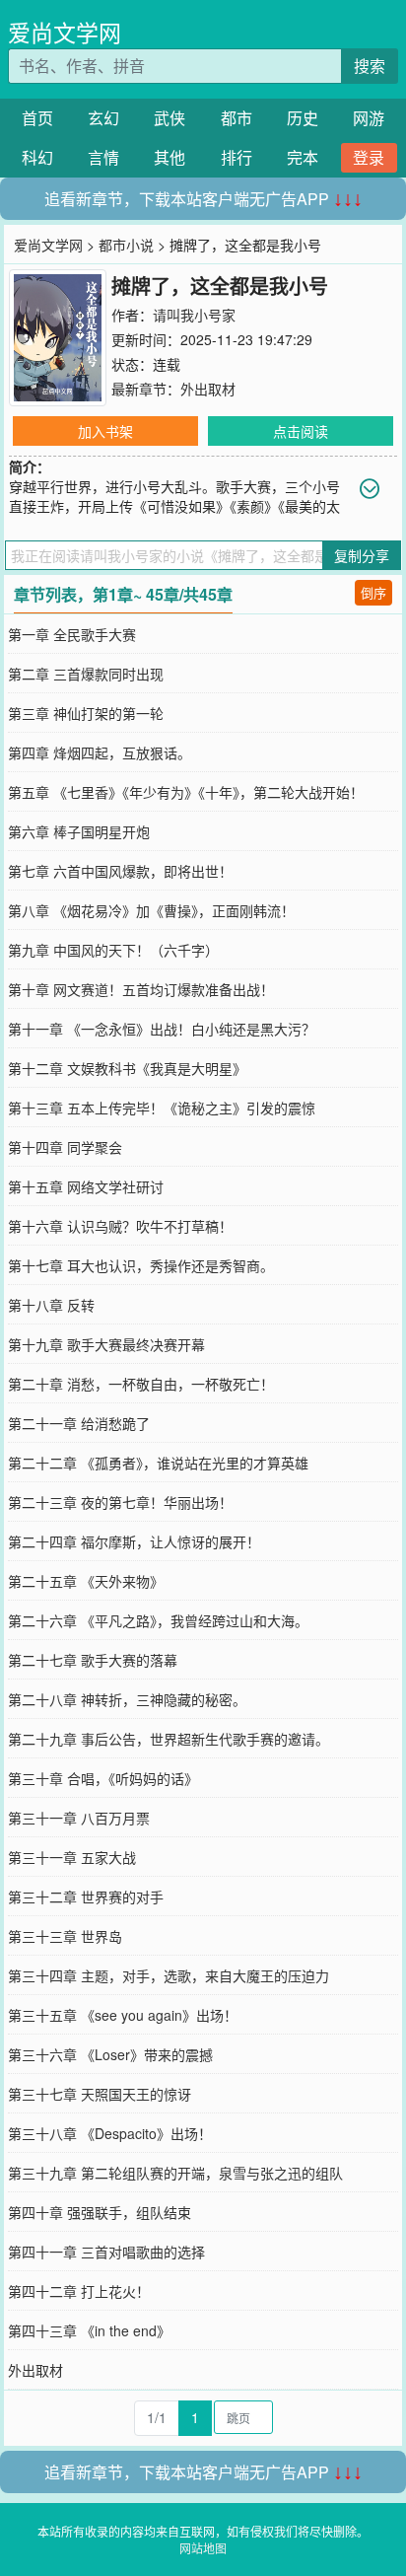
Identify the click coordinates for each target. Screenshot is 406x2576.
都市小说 (126, 245)
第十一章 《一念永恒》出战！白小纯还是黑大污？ (162, 1029)
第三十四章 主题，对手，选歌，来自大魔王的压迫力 (169, 1975)
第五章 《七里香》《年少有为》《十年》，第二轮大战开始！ (186, 792)
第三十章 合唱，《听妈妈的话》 (103, 1778)
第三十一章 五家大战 (72, 1857)
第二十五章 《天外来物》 (86, 1581)
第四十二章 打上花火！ (79, 2291)
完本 (303, 157)
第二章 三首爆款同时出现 (86, 674)
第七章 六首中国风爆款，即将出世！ (120, 871)
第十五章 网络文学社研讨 (86, 1186)
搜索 (370, 66)
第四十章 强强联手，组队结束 (100, 2212)
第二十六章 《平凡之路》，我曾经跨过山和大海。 (158, 1620)
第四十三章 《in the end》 (89, 2330)
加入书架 (105, 431)
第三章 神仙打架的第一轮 (86, 713)
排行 (237, 157)
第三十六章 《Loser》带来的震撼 (110, 2054)
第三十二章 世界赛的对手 (86, 1896)
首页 (37, 118)
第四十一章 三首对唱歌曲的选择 (106, 2252)
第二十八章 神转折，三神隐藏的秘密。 (127, 1699)
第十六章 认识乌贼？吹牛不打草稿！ (120, 1226)
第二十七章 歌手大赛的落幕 (93, 1660)
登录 (369, 157)
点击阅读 (301, 431)
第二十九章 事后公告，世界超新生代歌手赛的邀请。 (169, 1739)
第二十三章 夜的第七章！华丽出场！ (120, 1502)
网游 (369, 118)
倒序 (373, 592)
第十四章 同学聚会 (65, 1147)
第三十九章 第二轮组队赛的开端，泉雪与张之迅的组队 (175, 2173)
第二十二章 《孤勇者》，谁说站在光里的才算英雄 (158, 1463)
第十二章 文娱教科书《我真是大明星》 (127, 1068)
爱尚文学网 (65, 32)
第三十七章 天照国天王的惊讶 (100, 2094)
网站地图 (203, 2548)
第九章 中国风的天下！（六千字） (113, 950)
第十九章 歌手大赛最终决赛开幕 (106, 1344)
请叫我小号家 (194, 315)
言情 (103, 157)
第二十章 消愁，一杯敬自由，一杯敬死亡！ (141, 1384)
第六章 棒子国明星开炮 (79, 831)
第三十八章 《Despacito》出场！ (110, 2133)
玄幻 (103, 118)
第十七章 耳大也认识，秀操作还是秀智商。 (141, 1265)
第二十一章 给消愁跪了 (79, 1423)
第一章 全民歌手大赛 (72, 634)
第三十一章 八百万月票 (79, 1818)
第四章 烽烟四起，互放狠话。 (100, 752)
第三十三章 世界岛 (65, 1936)
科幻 (37, 157)
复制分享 (362, 555)
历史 (303, 118)
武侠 (169, 118)
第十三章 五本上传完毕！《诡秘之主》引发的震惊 (162, 1108)
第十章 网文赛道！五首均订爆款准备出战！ (141, 989)
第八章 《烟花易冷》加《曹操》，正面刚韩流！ (151, 910)
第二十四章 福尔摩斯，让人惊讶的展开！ (134, 1541)
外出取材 (208, 389)
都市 (237, 118)
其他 (169, 157)
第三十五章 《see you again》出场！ (123, 2015)
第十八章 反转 (51, 1305)
